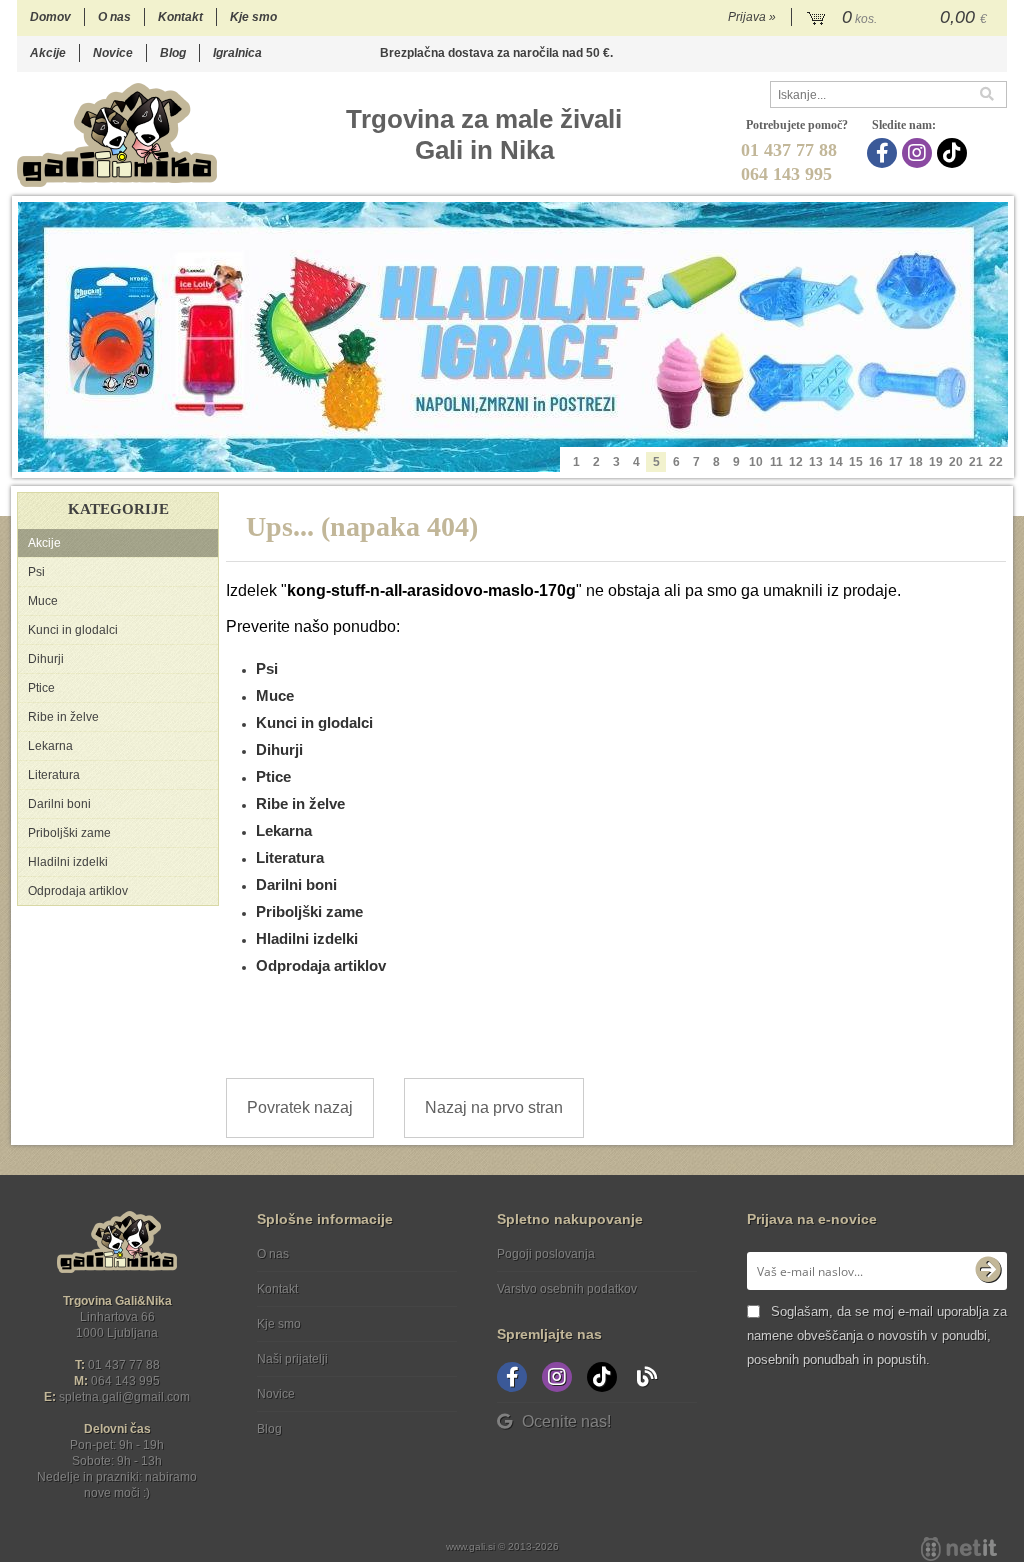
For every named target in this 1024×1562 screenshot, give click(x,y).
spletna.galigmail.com (124, 1397)
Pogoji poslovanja (546, 1254)
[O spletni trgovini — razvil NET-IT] (959, 1549)
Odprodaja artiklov (78, 891)
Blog (173, 53)
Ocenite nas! (566, 1421)
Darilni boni (59, 804)
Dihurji (46, 659)
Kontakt (180, 17)
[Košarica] (899, 18)
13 (816, 462)
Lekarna (50, 746)
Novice (113, 53)
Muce (43, 601)
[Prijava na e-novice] (988, 1271)
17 (896, 462)
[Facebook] (884, 153)
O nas (114, 17)
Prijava (752, 17)
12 (796, 462)
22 (996, 462)
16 (876, 462)
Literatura (54, 775)
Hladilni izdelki (68, 862)
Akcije (48, 53)
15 (856, 462)
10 (756, 462)
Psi (36, 572)
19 (936, 462)
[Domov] (117, 134)
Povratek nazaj (300, 1107)
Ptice (41, 688)
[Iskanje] (993, 94)
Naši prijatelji (292, 1359)
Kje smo (253, 17)
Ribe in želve (63, 717)
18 (916, 462)
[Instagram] (919, 153)
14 (836, 462)
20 (956, 462)
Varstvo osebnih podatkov (567, 1289)
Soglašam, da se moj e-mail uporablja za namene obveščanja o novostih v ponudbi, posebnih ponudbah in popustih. (877, 1335)
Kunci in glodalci (73, 630)
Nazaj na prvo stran (494, 1107)
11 (776, 462)
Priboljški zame (69, 833)
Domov (50, 17)
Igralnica (237, 53)
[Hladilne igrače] (513, 337)
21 (976, 462)
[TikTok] (954, 153)
